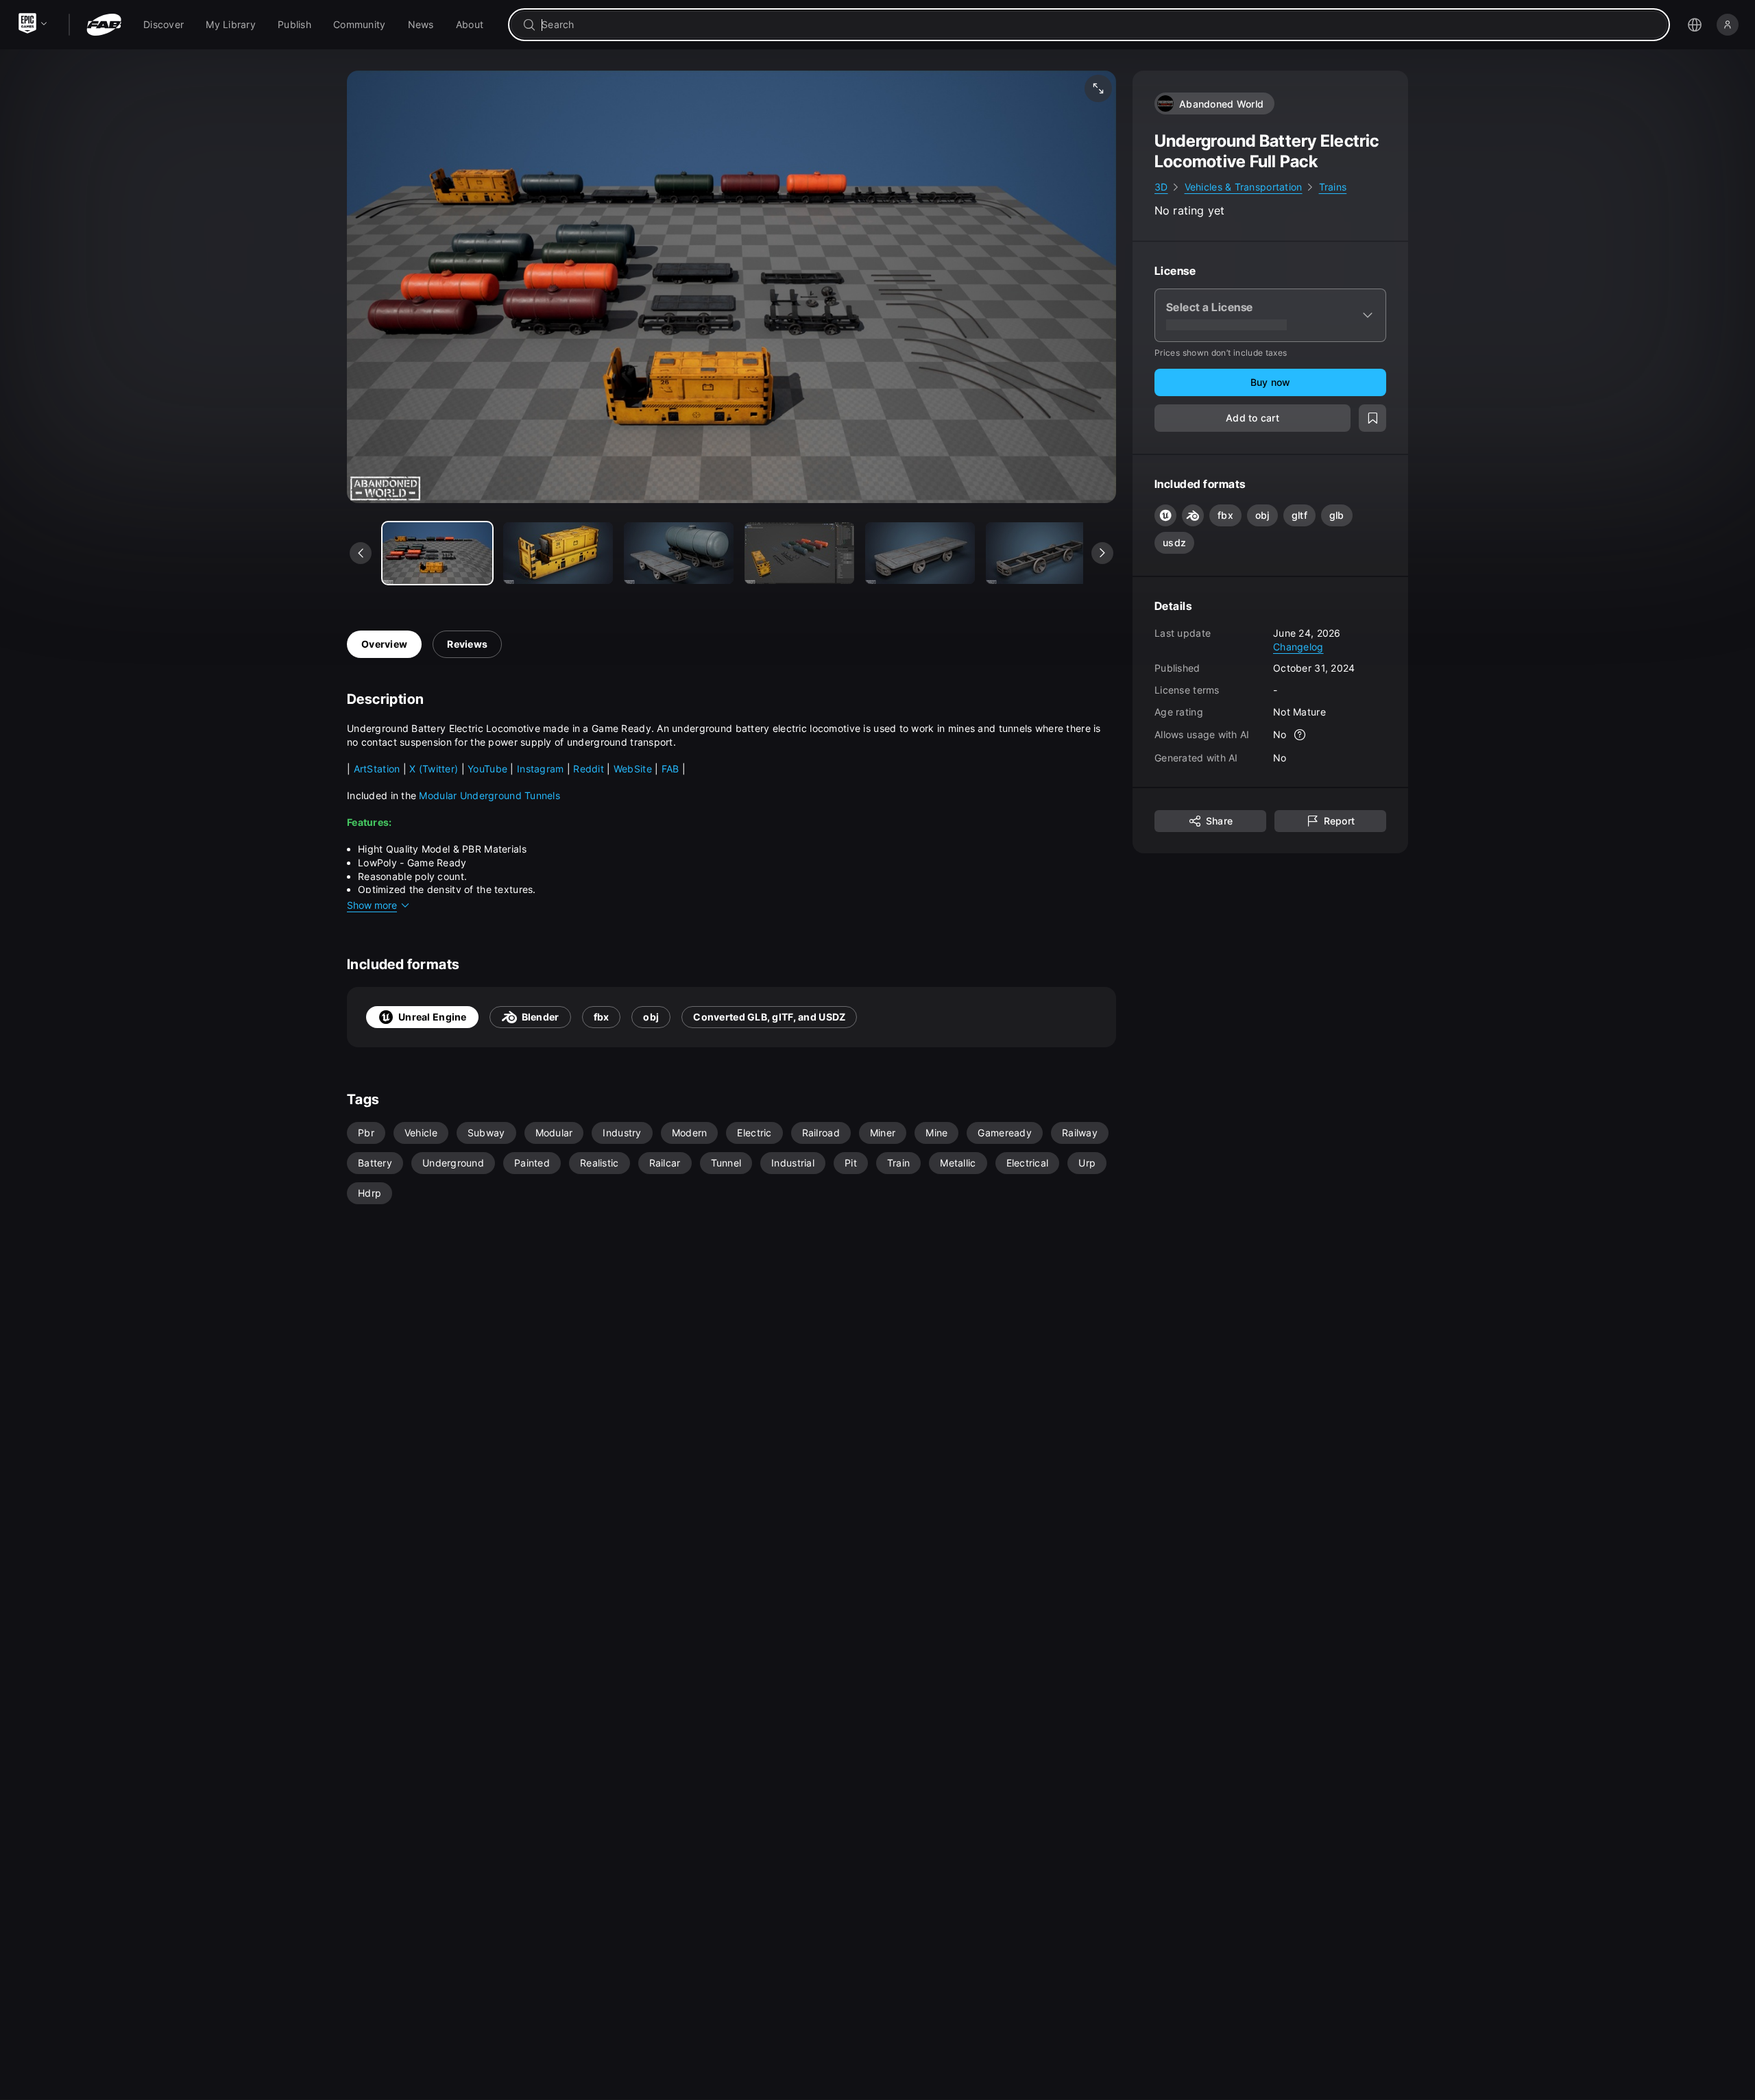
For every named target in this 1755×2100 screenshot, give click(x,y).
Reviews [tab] (467, 644)
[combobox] (1099, 25)
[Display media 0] (437, 553)
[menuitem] (164, 25)
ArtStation (378, 769)
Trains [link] (1333, 187)
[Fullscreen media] (1098, 88)
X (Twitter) (434, 769)
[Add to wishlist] (1372, 418)
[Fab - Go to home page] (104, 25)
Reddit (590, 769)
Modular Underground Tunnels (489, 795)
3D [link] (1161, 187)
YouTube (489, 769)
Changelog (1298, 646)
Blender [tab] (541, 1017)
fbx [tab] (602, 1017)
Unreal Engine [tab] (433, 1017)
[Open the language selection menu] (1695, 25)
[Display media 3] (799, 553)
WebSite (634, 769)
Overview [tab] (384, 644)
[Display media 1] (558, 553)
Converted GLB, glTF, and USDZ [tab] (769, 1017)
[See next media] (1102, 553)
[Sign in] (1728, 25)
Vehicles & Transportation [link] (1244, 187)
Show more (372, 905)
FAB (672, 769)
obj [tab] (651, 1017)
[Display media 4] (920, 553)
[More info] (1300, 735)
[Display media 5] (1041, 553)
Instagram (541, 769)
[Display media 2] (679, 553)
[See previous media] (361, 553)
